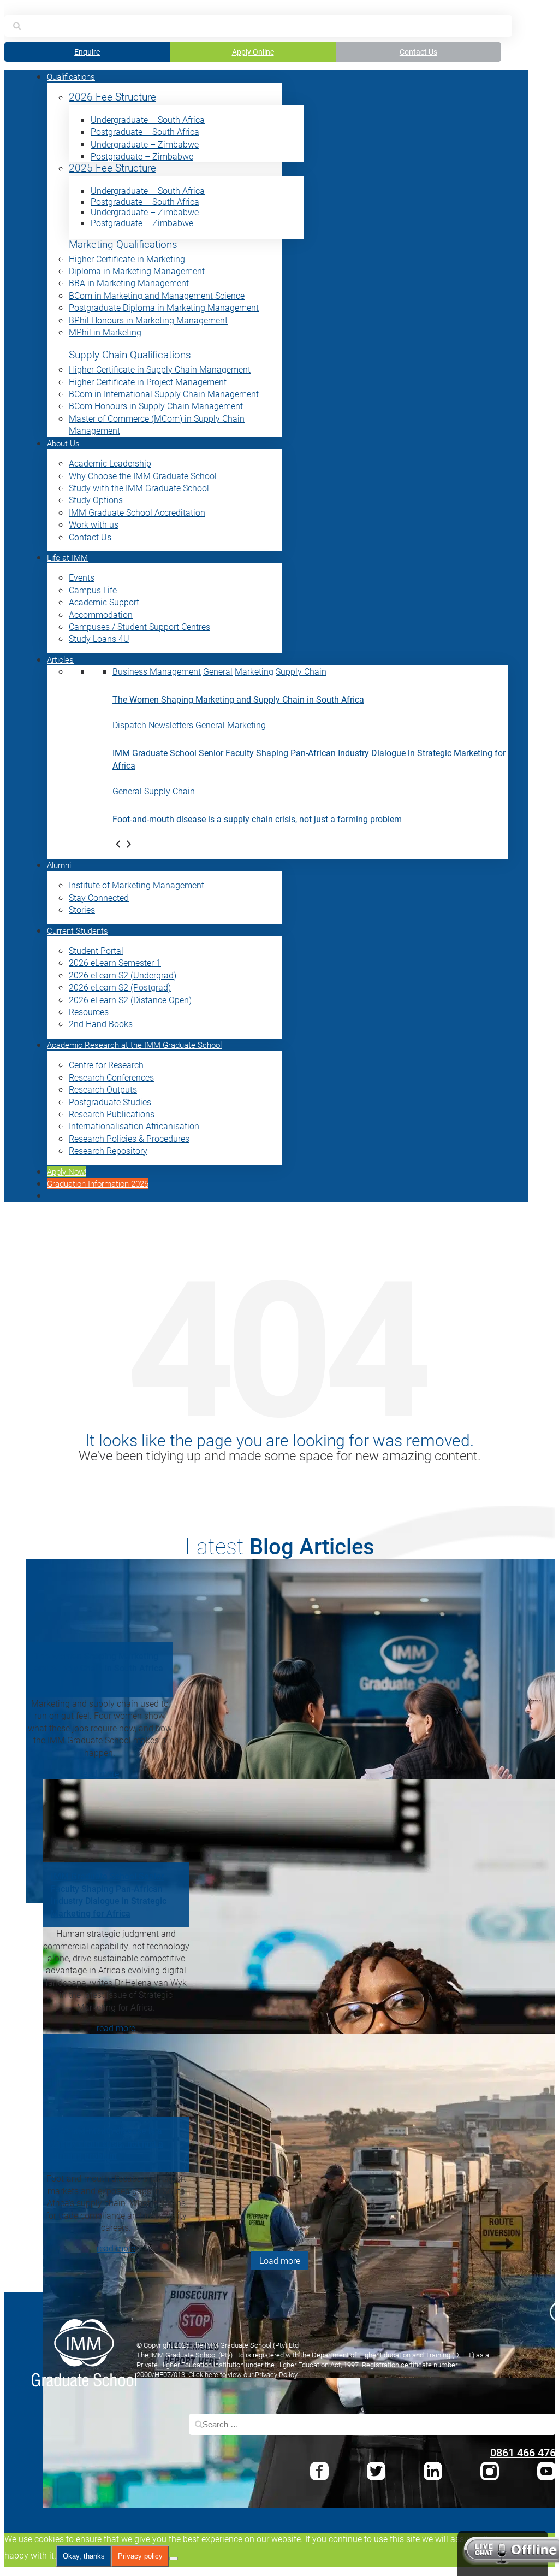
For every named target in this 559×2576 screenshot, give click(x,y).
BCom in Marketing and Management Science (157, 295)
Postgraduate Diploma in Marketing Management (164, 307)
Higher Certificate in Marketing (127, 259)
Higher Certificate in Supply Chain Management (160, 369)
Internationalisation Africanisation (134, 1126)
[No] (174, 2559)
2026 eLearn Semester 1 (115, 962)
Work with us (94, 524)
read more (100, 1773)
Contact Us (418, 52)
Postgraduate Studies (110, 1102)
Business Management (157, 671)
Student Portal (96, 950)
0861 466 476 (523, 2452)
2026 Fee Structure (112, 97)
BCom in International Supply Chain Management (164, 394)
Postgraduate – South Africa (145, 131)
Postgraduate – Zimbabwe (142, 156)
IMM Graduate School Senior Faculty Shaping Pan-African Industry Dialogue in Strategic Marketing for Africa (109, 1894)
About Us (63, 443)
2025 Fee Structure (112, 168)
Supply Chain (301, 671)
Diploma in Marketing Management (137, 271)
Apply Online (253, 52)
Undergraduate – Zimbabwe (145, 144)
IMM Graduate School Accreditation (137, 512)
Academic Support (104, 602)
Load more (280, 2260)
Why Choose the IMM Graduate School (143, 476)
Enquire (87, 52)
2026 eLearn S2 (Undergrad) (123, 975)
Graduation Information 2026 (98, 1183)
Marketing (254, 671)
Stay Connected (99, 897)
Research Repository (108, 1150)
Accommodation (101, 614)
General (218, 671)
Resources (89, 1012)
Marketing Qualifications (123, 244)
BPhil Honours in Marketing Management (148, 320)
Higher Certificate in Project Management (148, 382)
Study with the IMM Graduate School (139, 488)
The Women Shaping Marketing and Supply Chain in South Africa (238, 699)
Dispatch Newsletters (153, 725)
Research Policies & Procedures (129, 1138)
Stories (82, 909)
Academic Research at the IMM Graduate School (134, 1045)
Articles (60, 659)
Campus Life (93, 590)
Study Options (96, 500)
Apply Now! (67, 1171)
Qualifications (71, 76)
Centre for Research (106, 1065)
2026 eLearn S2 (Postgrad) (120, 987)
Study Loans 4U (99, 638)
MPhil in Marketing (105, 332)
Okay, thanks (84, 2556)
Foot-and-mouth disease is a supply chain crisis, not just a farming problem (257, 819)
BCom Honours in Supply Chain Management (156, 406)
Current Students (78, 930)
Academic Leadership (110, 463)
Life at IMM (67, 557)
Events (82, 577)
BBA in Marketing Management (129, 283)
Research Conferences (111, 1077)
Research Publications (112, 1114)
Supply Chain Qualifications (130, 355)
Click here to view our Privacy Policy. (244, 2374)
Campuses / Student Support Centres (139, 626)
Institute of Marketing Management (136, 885)
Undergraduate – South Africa (148, 119)
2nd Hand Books (101, 1024)
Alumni (59, 865)
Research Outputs (103, 1089)
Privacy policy (140, 2556)
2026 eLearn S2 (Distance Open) (130, 1000)
